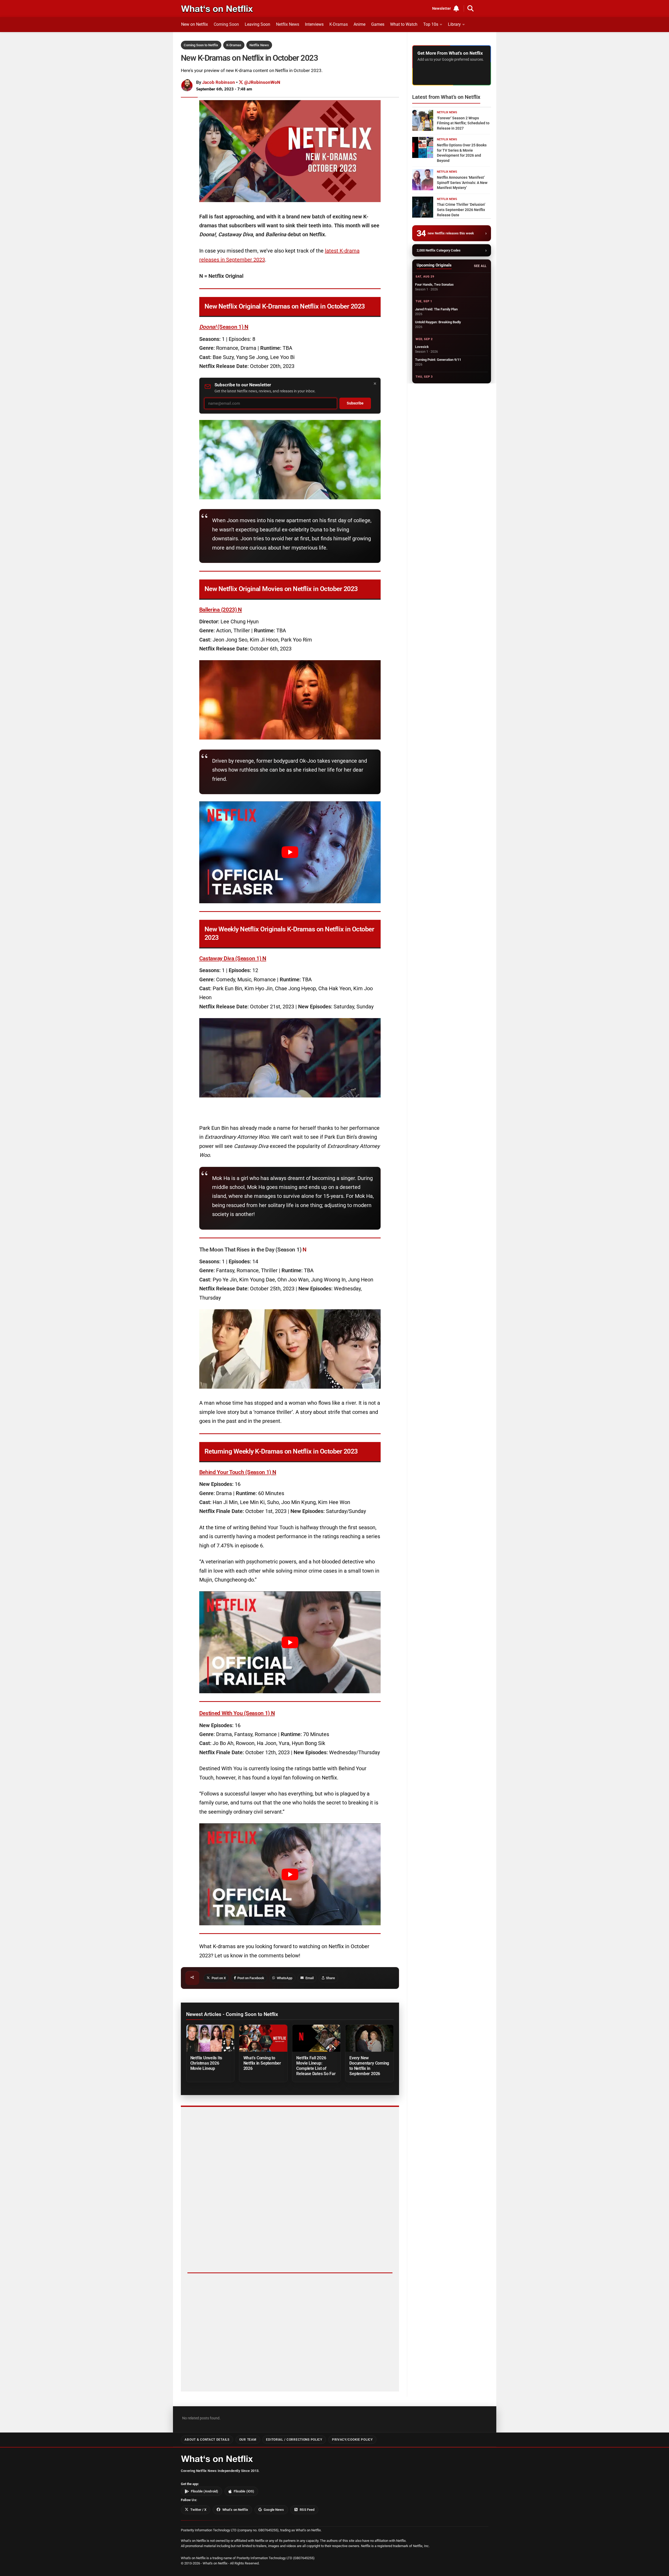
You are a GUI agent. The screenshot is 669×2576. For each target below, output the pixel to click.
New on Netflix (195, 24)
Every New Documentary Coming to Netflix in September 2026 (369, 2066)
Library (454, 24)
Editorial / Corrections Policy (294, 2440)
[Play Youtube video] (290, 852)
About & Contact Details (207, 2440)
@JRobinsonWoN (262, 82)
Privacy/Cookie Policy (352, 2440)
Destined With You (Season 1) (237, 1713)
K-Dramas (339, 24)
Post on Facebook (251, 1978)
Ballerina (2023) (221, 610)
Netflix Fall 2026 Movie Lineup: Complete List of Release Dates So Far (316, 2066)
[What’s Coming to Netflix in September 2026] (263, 2038)
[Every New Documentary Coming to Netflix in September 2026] (369, 2038)
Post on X (219, 1978)
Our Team (248, 2440)
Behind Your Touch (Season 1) (238, 1472)
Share (330, 1978)
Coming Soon (226, 24)
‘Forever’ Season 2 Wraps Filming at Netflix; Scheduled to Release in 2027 (463, 123)
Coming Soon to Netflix (201, 45)
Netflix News (288, 24)
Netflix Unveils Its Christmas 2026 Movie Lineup (206, 2063)
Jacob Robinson (219, 82)
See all (480, 266)
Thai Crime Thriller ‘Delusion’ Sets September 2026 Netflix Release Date (461, 210)
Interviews (314, 24)
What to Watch (404, 24)
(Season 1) (224, 327)
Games (378, 24)
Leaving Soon (257, 24)
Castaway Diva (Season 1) (233, 958)
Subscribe (355, 403)
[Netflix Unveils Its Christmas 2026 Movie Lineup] (210, 2038)
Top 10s (431, 24)
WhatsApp (285, 1978)
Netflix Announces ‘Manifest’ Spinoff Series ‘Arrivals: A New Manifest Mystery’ (462, 183)
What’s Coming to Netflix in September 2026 (262, 2063)
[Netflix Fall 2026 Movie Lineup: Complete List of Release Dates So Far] (316, 2038)
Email (310, 1978)
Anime (359, 24)
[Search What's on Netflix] (471, 8)
